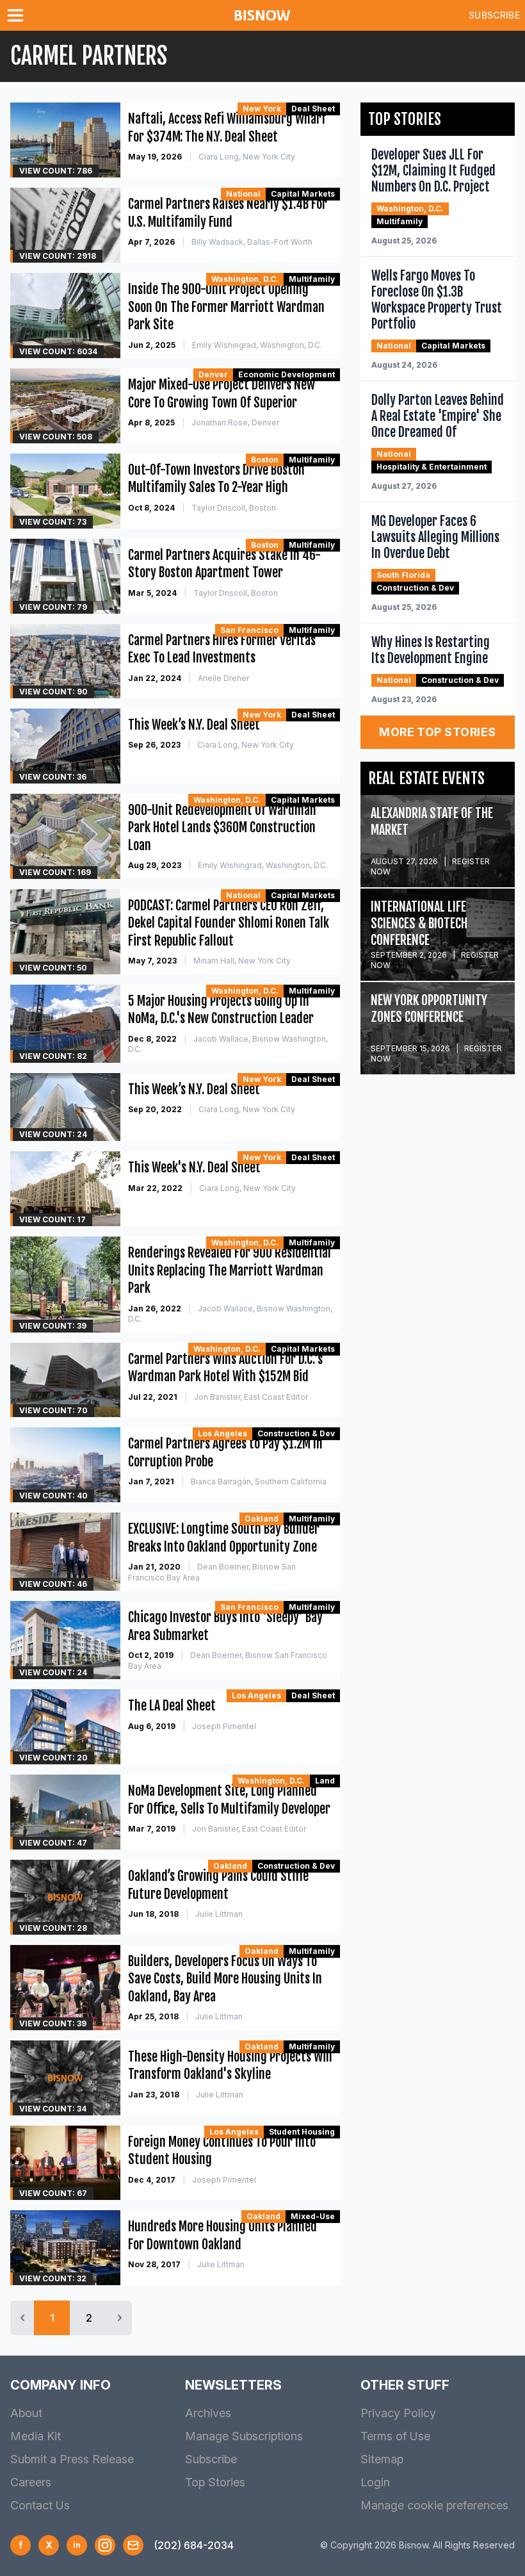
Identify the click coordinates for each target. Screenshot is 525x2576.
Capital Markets (303, 194)
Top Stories (215, 2482)
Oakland (262, 1519)
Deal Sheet (313, 109)
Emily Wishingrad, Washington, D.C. (257, 345)
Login (375, 2482)
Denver (213, 374)
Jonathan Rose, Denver (235, 422)
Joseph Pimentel (224, 1726)
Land (325, 1781)
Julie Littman (219, 1914)
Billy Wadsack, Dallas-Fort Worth (252, 242)
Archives (208, 2413)
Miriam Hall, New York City (242, 961)
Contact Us (40, 2505)
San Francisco (249, 630)
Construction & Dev (296, 1433)
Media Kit (36, 2436)
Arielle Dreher (223, 678)
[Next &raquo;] (120, 2318)
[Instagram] (105, 2545)
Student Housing (302, 2132)
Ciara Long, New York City (247, 157)
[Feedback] (133, 2545)
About (26, 2413)
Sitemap (382, 2459)
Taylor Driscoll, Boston (234, 508)
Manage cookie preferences (434, 2505)
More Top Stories (437, 732)
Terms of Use (395, 2436)
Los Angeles (222, 1433)
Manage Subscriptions (244, 2436)
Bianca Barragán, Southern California (259, 1481)
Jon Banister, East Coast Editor (251, 1397)
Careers (31, 2482)
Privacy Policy (398, 2413)
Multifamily (312, 279)
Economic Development (287, 374)
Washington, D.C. (245, 279)
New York (262, 109)
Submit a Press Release (72, 2459)
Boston (265, 460)
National (243, 194)
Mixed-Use (313, 2216)
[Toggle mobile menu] (18, 15)
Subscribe (494, 15)
